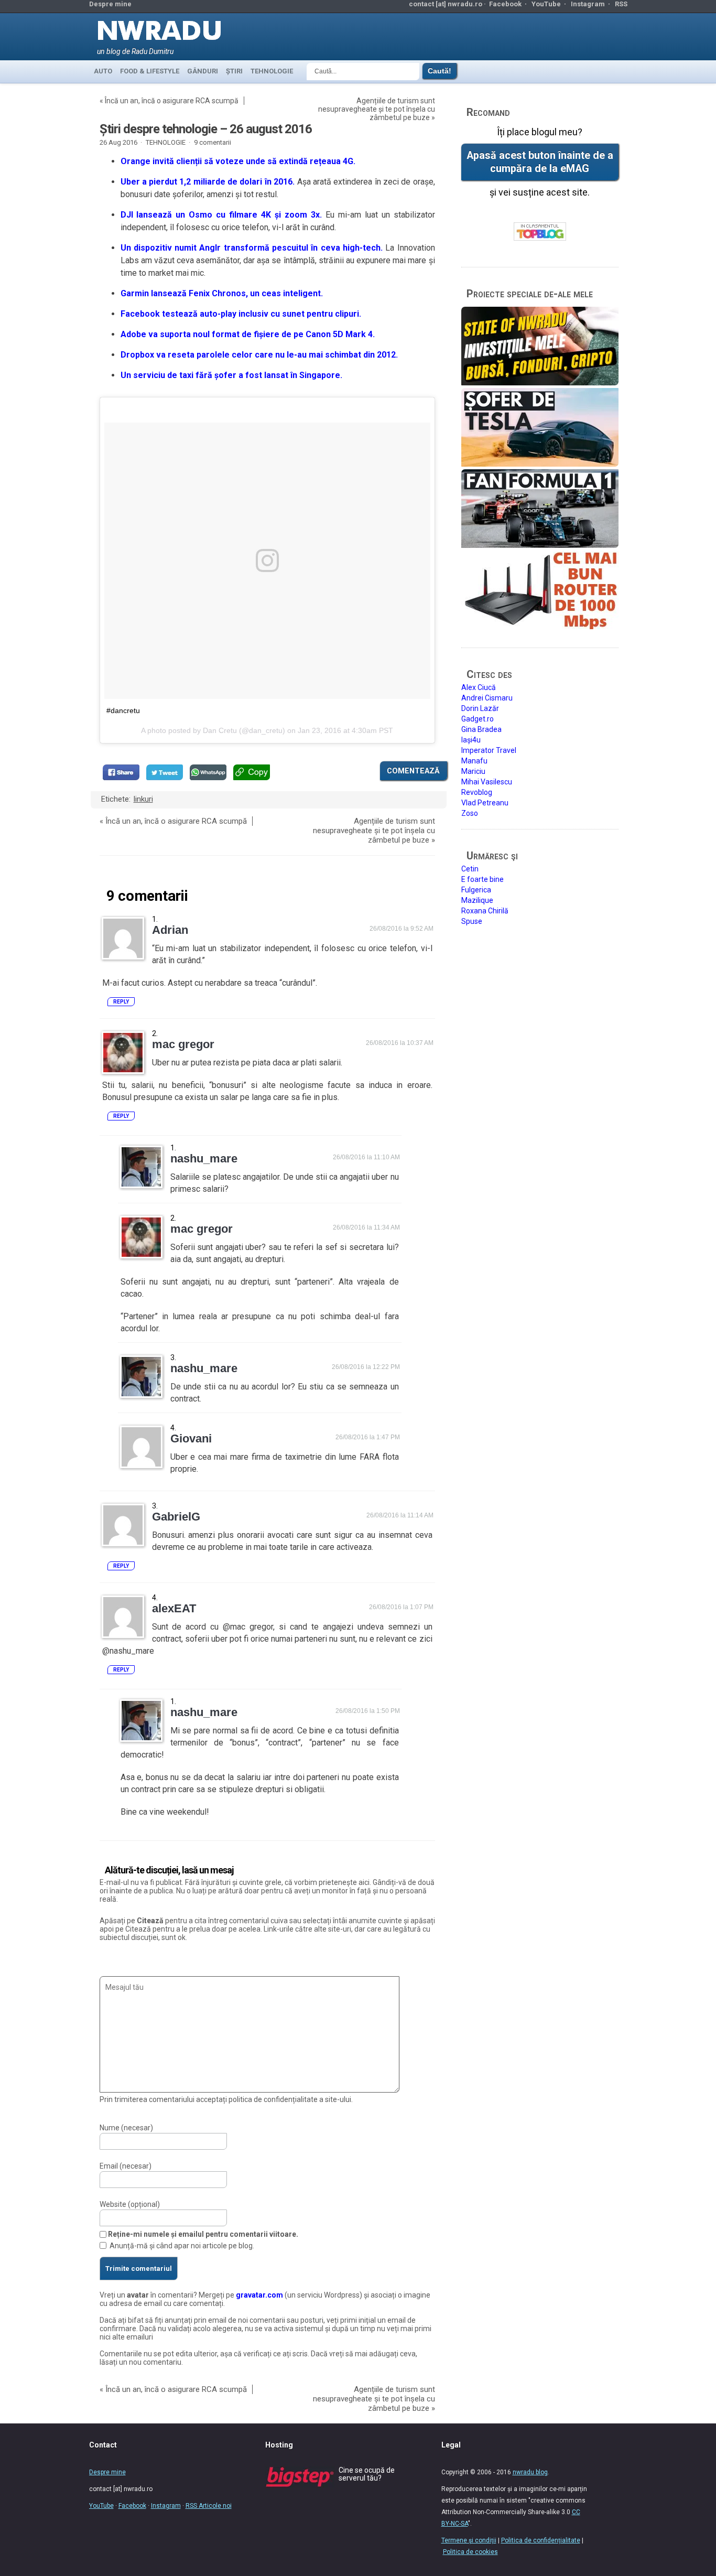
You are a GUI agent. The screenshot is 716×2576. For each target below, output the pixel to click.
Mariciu (473, 771)
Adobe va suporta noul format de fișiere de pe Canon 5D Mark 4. (248, 334)
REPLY (121, 1002)
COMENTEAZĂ (413, 771)
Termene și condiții (469, 2540)
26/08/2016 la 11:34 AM (366, 1227)
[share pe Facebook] (121, 772)
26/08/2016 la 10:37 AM (400, 1043)
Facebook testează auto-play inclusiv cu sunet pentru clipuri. (241, 314)
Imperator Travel (489, 750)
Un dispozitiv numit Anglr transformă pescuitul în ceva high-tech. (252, 248)
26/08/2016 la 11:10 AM (366, 1157)
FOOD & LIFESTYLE (150, 71)
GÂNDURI (203, 71)
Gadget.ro (478, 719)
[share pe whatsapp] (208, 772)
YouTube (546, 4)
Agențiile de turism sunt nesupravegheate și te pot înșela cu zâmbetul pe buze (377, 109)
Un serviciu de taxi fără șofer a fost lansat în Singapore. (231, 375)
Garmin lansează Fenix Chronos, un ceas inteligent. (222, 293)
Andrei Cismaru (487, 698)
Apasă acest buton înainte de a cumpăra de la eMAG (540, 162)
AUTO (103, 71)
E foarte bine (482, 879)
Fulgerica (476, 890)
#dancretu (123, 710)
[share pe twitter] (165, 772)
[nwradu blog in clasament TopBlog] (540, 232)
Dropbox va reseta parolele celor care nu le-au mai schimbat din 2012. (259, 355)
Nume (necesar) (126, 2128)
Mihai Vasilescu (487, 782)
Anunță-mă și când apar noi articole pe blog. (182, 2246)
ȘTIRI (234, 71)
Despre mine (110, 4)
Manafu (474, 761)
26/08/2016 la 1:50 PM (368, 1711)
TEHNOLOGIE (272, 71)
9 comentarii (213, 142)
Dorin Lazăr (480, 708)
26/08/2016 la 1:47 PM (368, 1437)
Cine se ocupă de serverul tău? (367, 2474)
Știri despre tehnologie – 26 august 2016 (206, 129)
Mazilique (477, 900)
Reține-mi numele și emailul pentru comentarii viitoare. (203, 2234)
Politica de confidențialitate (541, 2540)
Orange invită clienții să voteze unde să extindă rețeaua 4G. (238, 161)
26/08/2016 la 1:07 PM (401, 1607)
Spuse (472, 921)
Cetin (470, 869)
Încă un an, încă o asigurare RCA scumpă (172, 101)
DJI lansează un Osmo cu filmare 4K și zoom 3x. (221, 215)
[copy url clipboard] (252, 772)
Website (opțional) (130, 2204)
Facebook (505, 4)
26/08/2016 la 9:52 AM (402, 929)
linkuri (143, 799)
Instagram (588, 4)
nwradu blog (530, 2472)
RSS (621, 4)
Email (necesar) (126, 2166)
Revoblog (477, 792)
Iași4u (471, 740)
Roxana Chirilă (485, 911)
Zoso (470, 813)
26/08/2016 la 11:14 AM (400, 1515)
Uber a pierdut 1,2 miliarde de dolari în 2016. (208, 182)
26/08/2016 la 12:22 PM (366, 1367)
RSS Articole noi (209, 2506)
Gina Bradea (481, 729)
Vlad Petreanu (485, 803)
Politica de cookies (470, 2552)
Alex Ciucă (479, 687)
